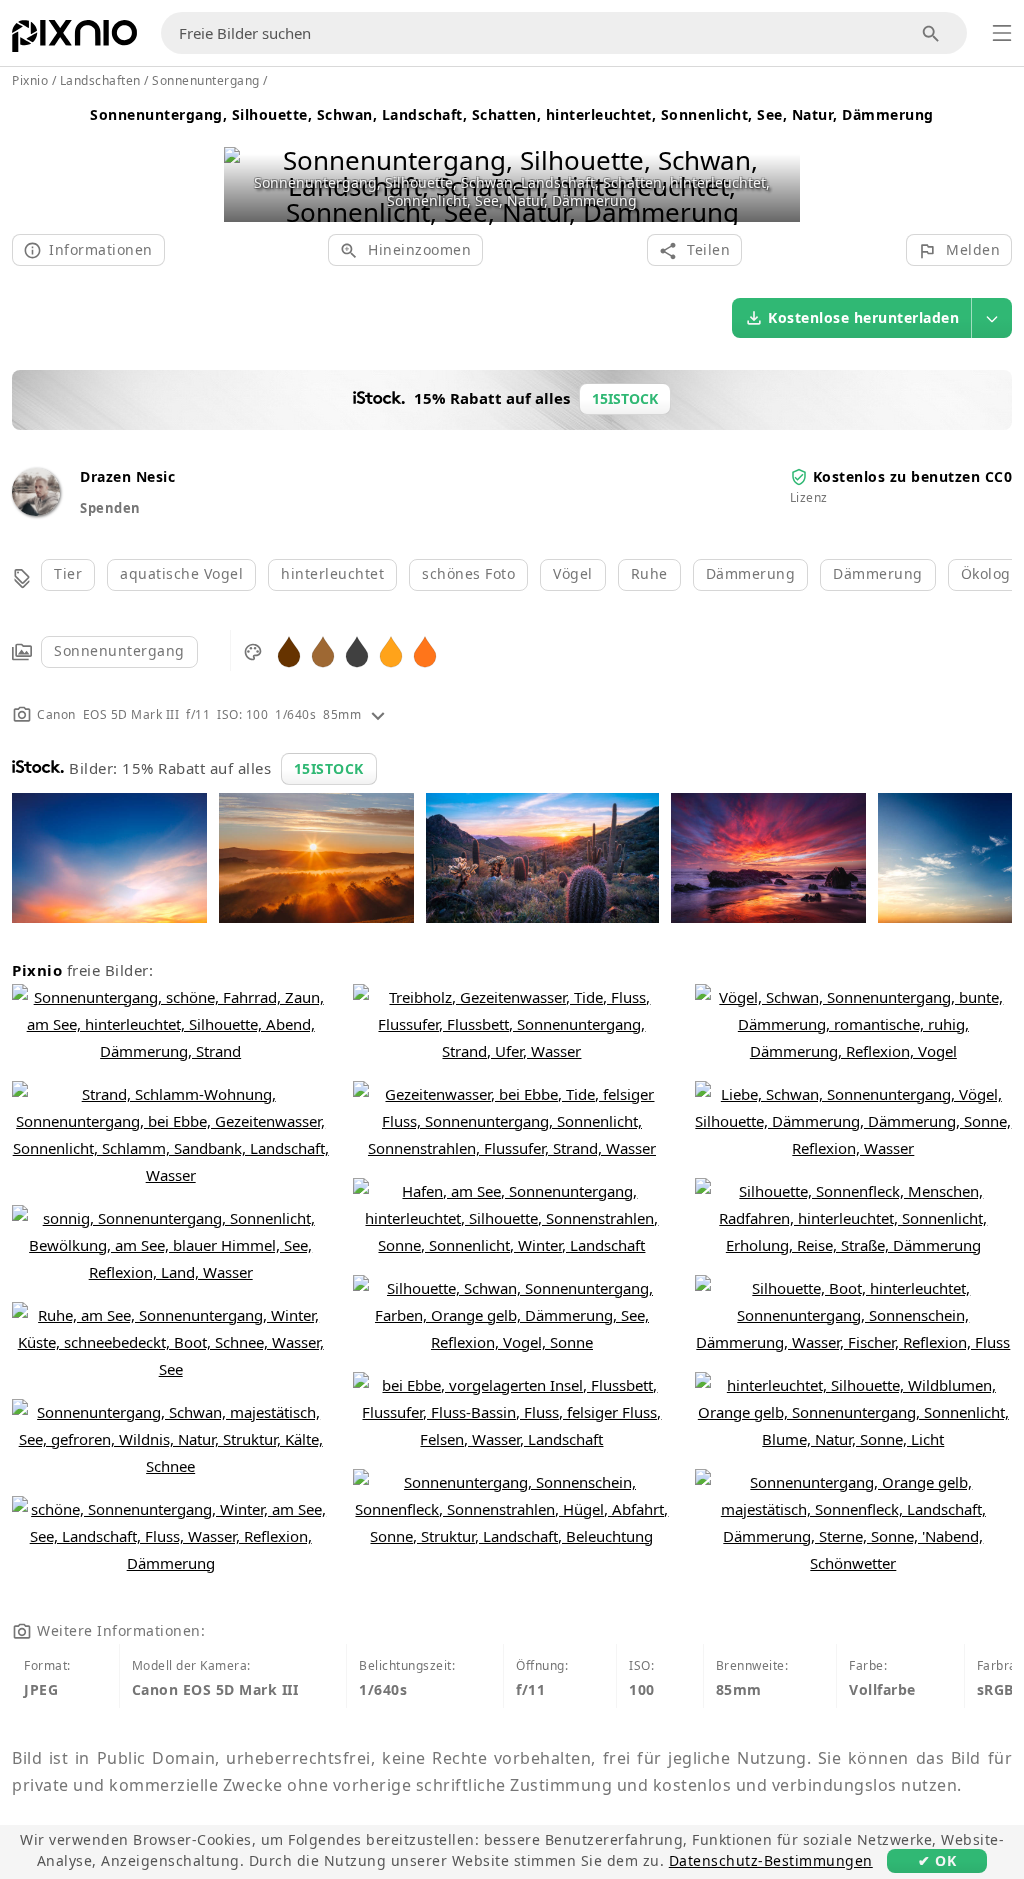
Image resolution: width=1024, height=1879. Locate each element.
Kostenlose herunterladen (863, 317)
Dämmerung (751, 573)
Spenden (110, 508)
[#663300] (289, 650)
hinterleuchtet (332, 573)
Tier (68, 573)
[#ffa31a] (391, 650)
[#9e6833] (323, 650)
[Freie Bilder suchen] (931, 33)
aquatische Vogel (181, 573)
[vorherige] (246, 160)
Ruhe (649, 573)
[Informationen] (378, 714)
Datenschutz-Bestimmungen (771, 1860)
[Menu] (1002, 33)
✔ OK (937, 1860)
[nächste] (777, 160)
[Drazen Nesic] (36, 510)
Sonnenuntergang (119, 650)
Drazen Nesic (127, 476)
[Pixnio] (74, 40)
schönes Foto (468, 573)
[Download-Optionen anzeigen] (992, 318)
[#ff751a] (425, 650)
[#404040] (357, 650)
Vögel (573, 573)
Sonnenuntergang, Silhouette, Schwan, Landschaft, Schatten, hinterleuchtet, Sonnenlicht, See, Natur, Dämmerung (512, 114)
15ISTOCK (329, 768)
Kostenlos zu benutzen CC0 (913, 476)
